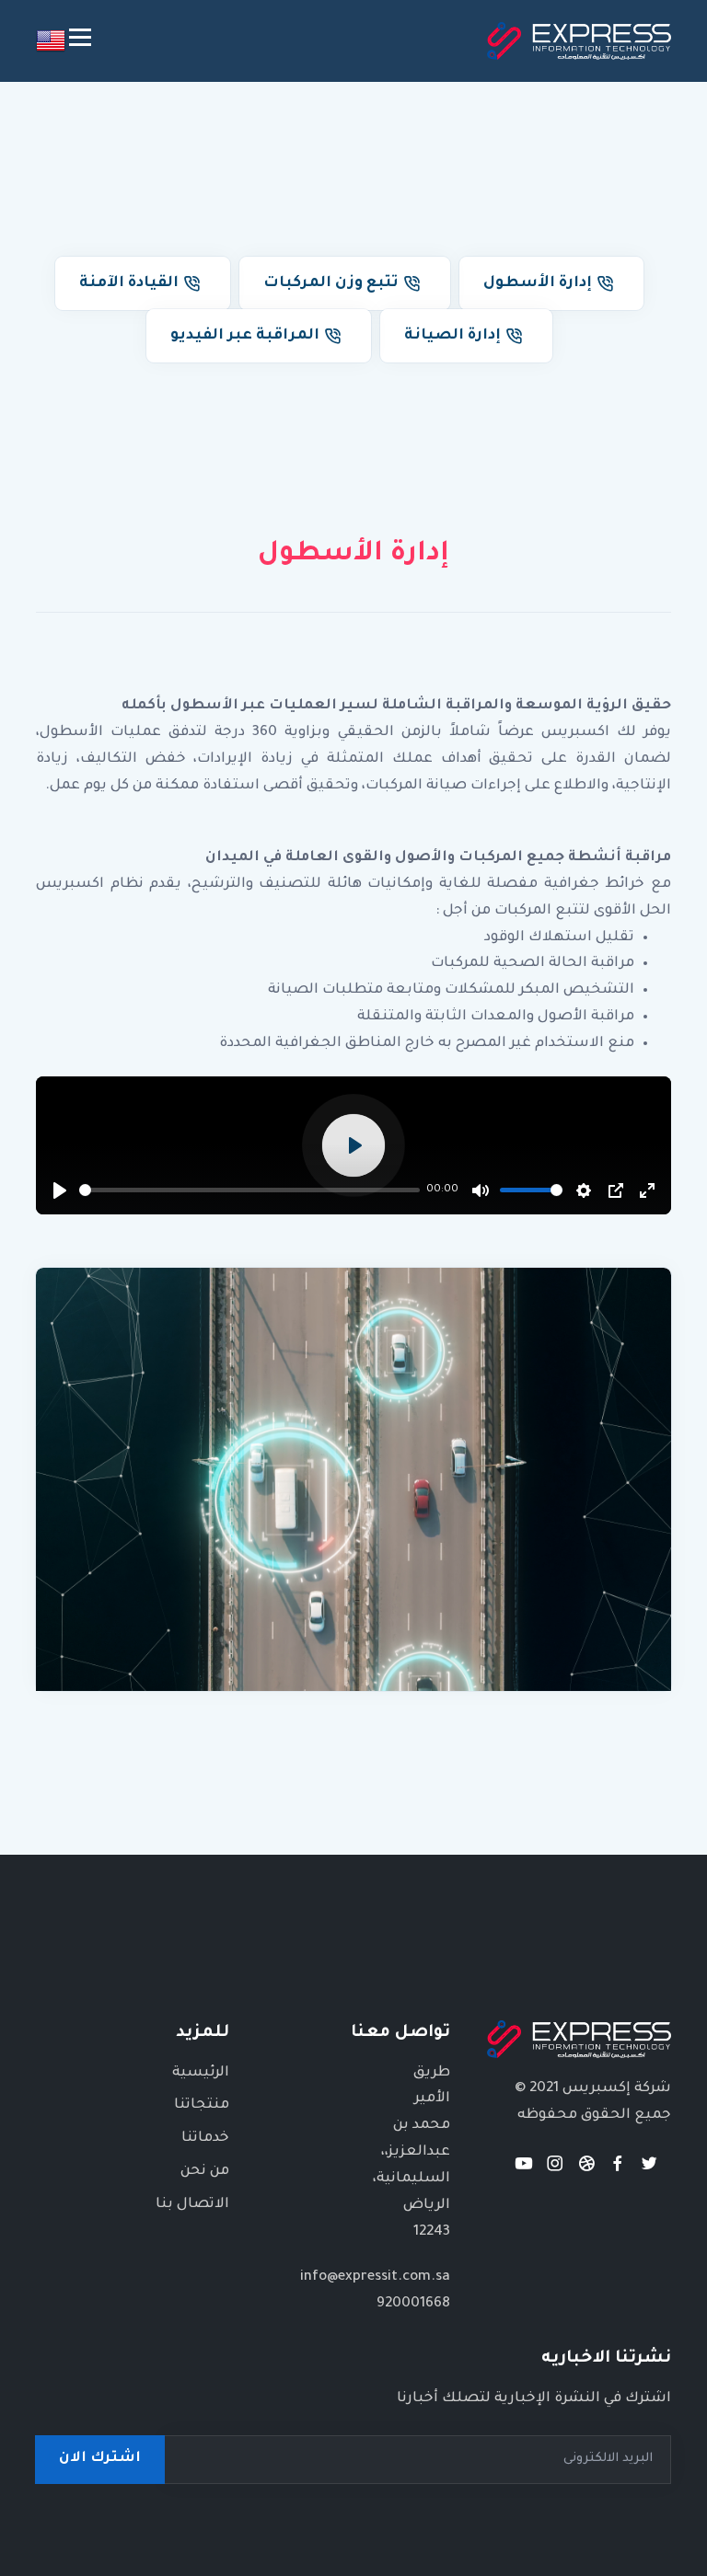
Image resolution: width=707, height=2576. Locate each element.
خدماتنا (205, 2139)
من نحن (205, 2172)
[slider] (249, 1190)
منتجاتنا (202, 2105)
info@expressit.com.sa (375, 2277)
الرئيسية (201, 2073)
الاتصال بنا (192, 2205)
